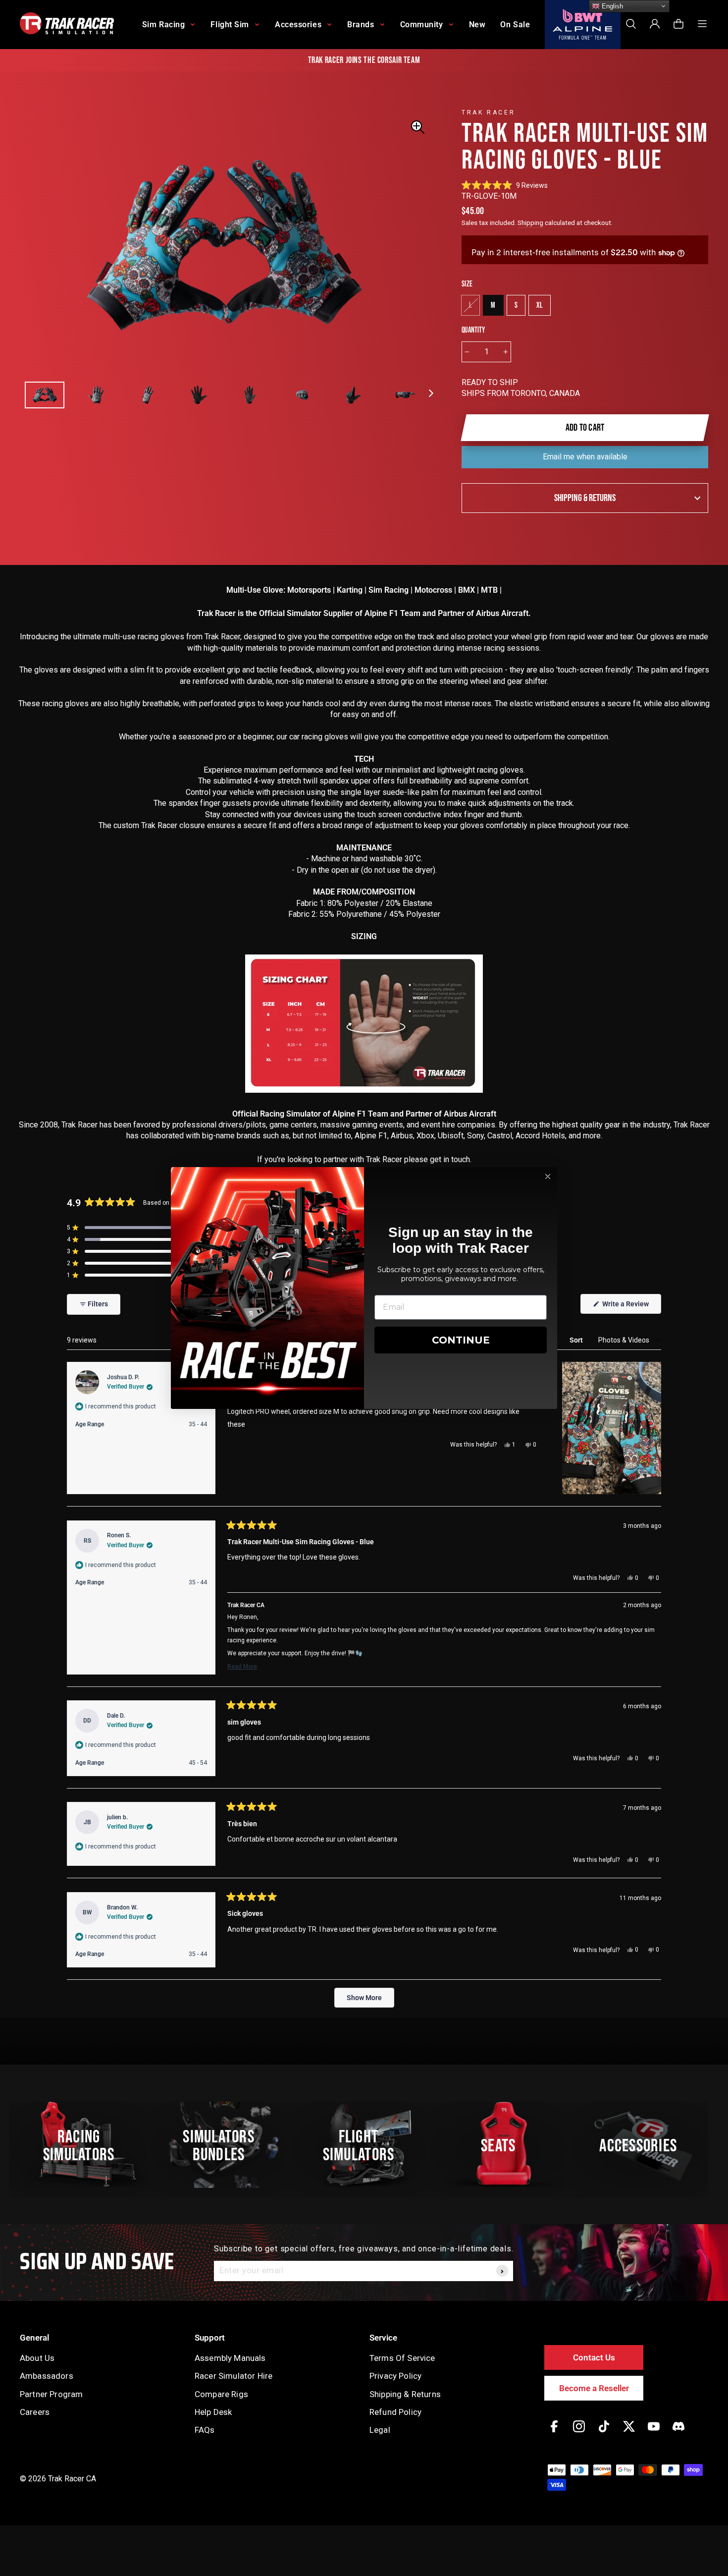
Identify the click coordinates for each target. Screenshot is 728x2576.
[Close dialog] (548, 1176)
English (611, 6)
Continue (461, 1340)
